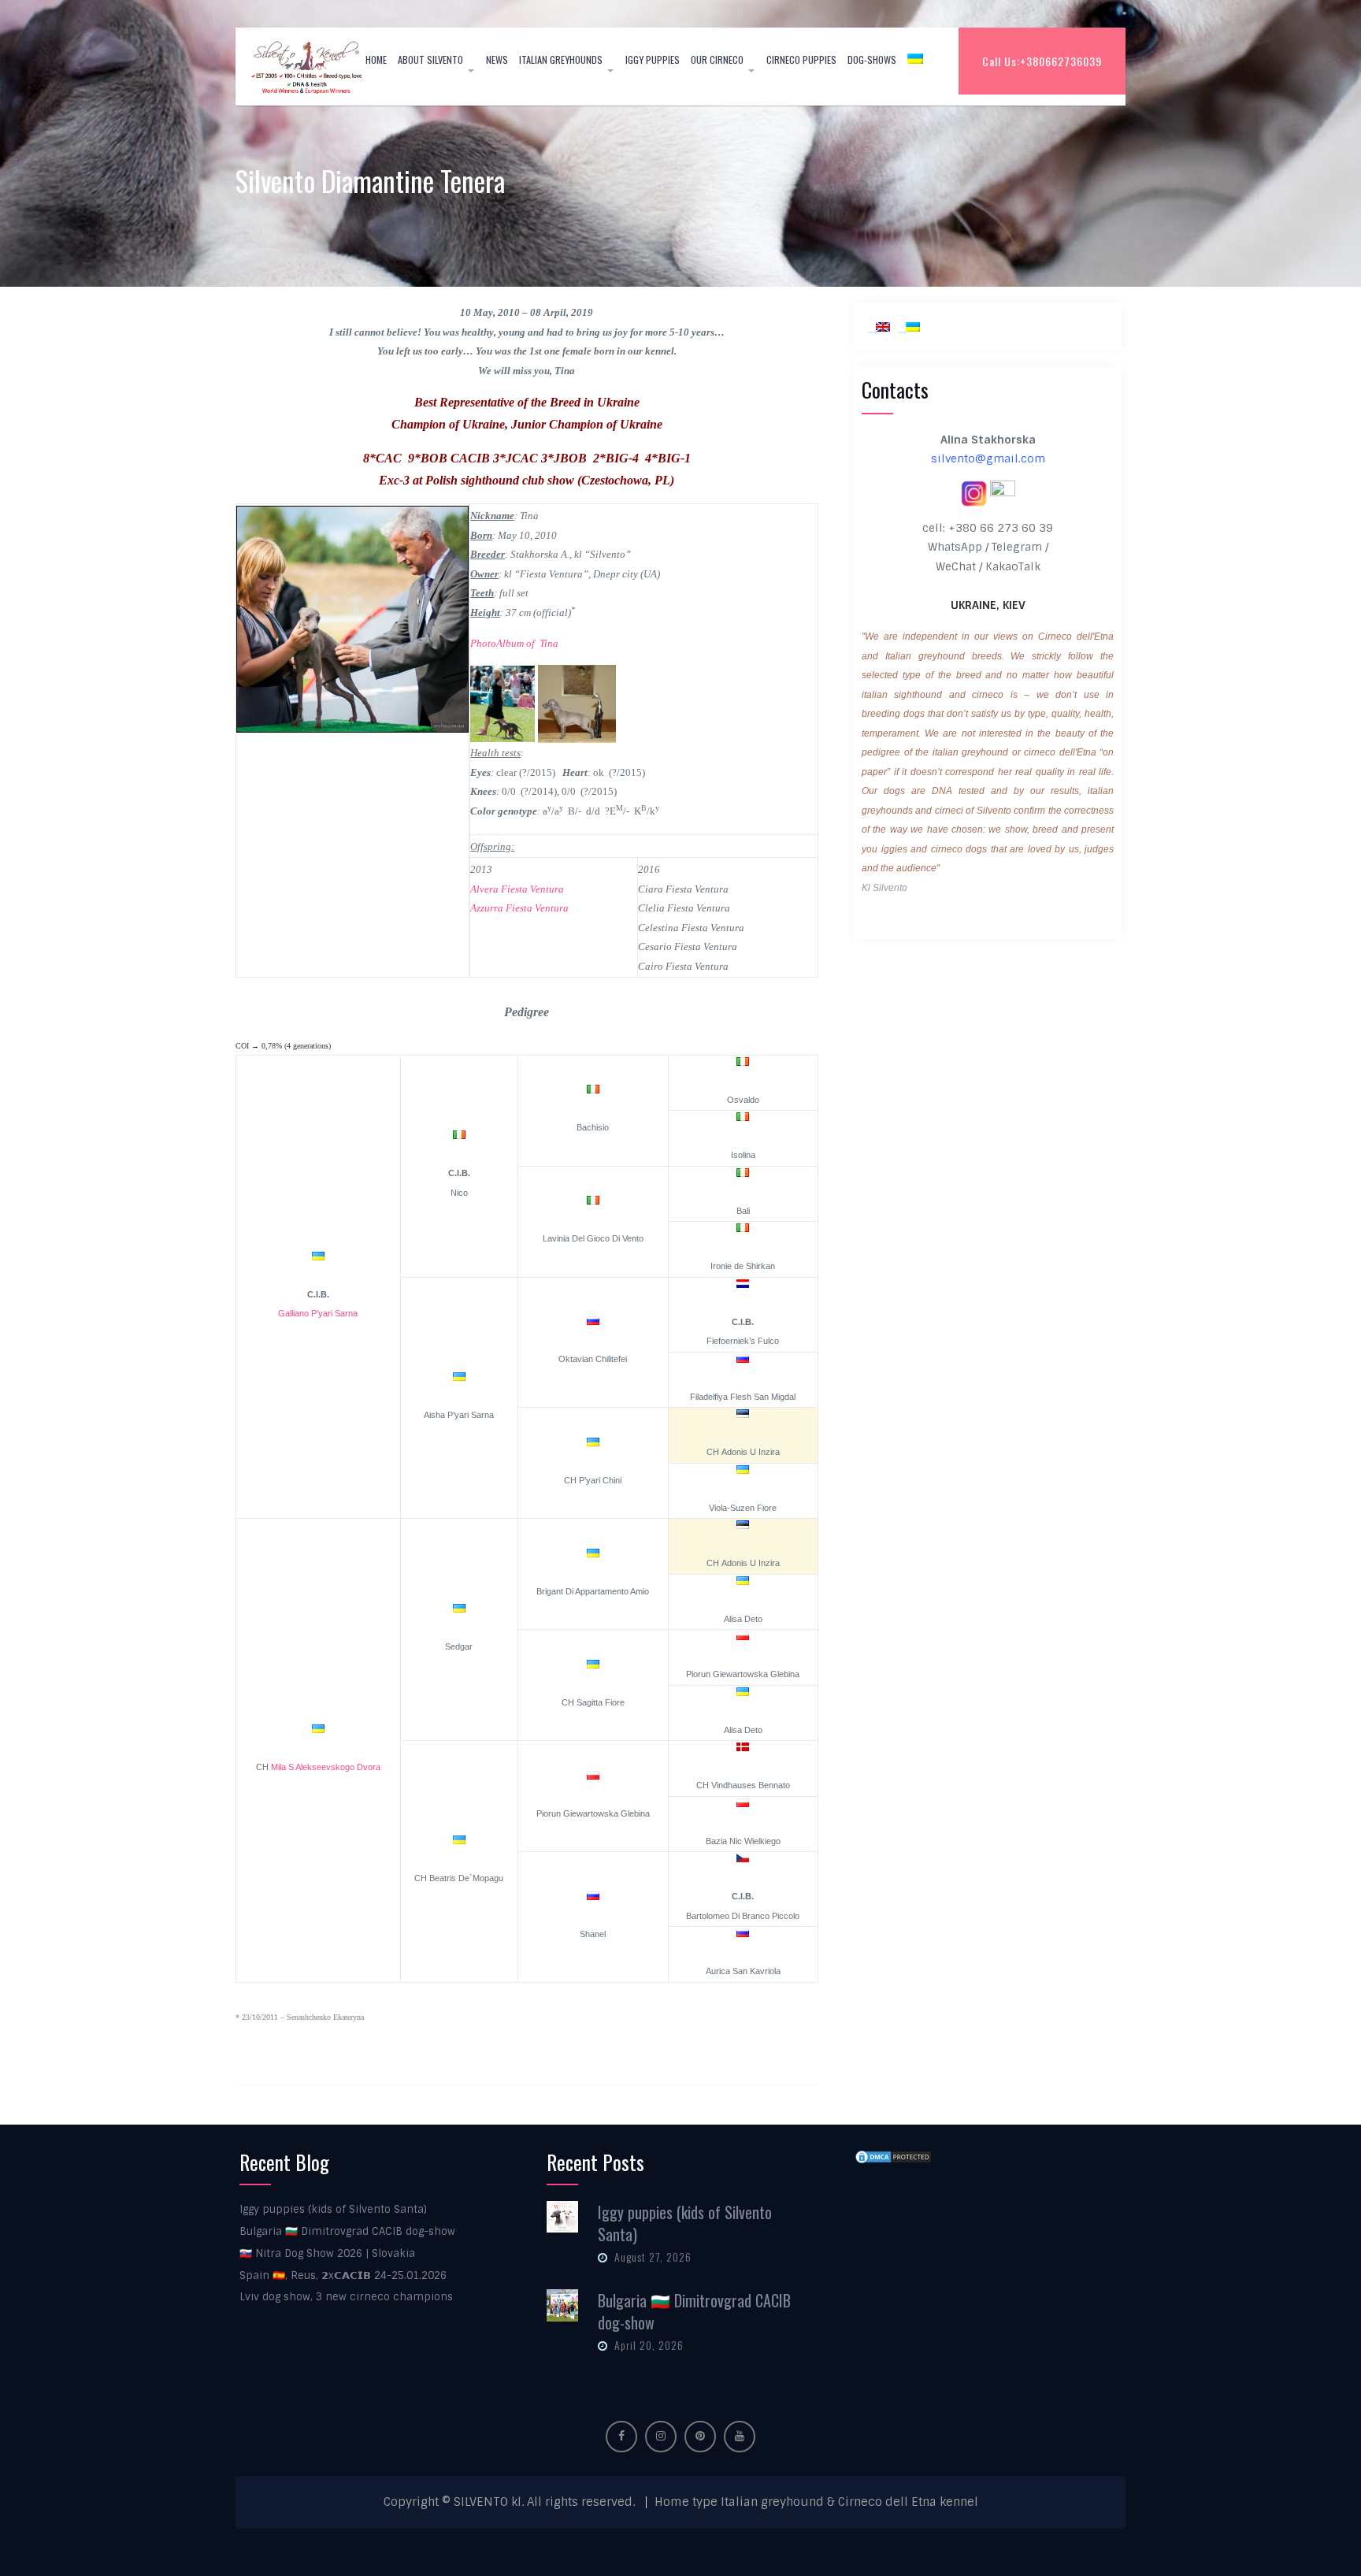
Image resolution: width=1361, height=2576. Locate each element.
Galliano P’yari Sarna (318, 1313)
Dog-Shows (872, 59)
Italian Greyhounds (561, 59)
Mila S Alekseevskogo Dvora (326, 1767)
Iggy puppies (653, 59)
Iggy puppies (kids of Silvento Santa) (333, 2209)
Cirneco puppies (801, 59)
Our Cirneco (717, 59)
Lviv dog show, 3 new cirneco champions (346, 2297)
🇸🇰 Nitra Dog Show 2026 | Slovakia (327, 2253)
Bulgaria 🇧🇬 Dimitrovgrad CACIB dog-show (347, 2231)
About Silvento (430, 59)
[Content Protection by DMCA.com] (893, 2156)
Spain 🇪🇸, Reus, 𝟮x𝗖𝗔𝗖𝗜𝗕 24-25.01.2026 (343, 2275)
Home (376, 59)
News (497, 59)
